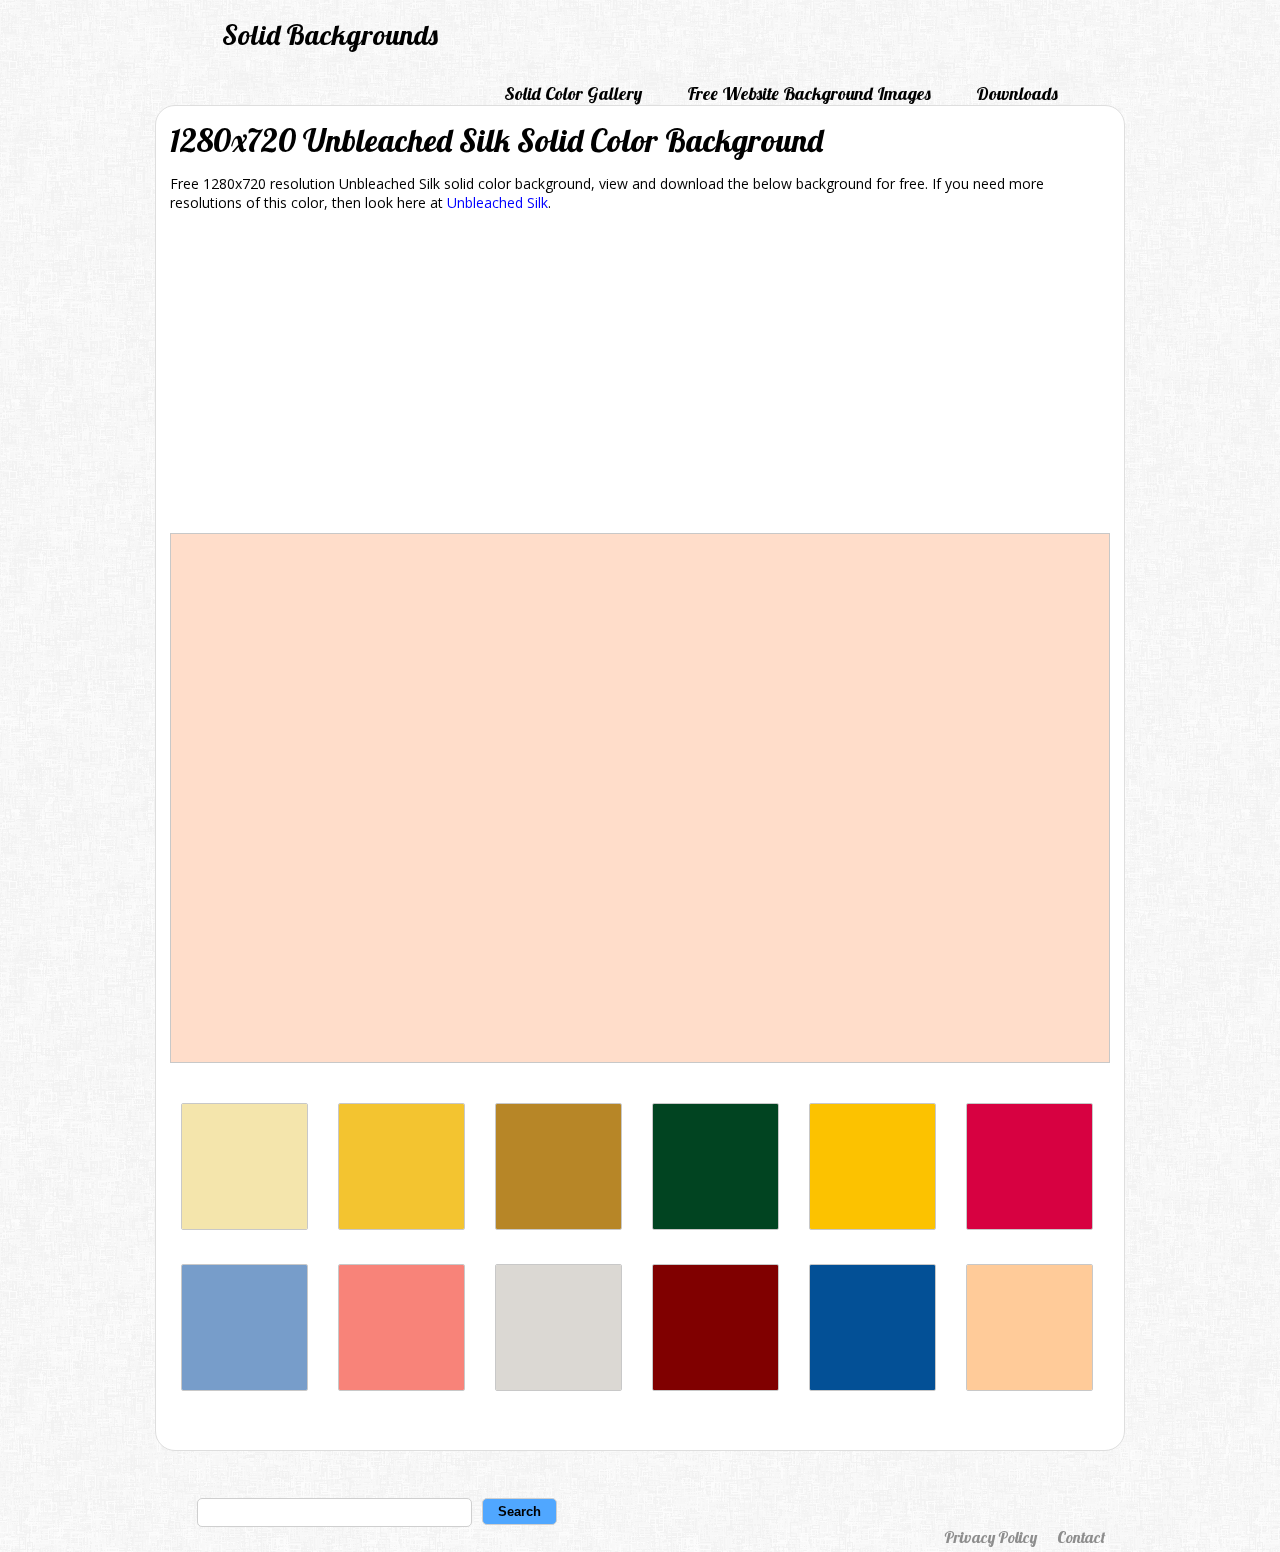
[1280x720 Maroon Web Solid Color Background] (715, 1385)
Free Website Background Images (809, 93)
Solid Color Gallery (573, 93)
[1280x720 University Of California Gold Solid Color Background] (558, 1224)
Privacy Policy (990, 1537)
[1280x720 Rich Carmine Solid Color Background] (1029, 1224)
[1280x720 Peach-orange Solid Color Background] (1029, 1385)
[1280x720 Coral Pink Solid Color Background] (401, 1385)
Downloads (1017, 93)
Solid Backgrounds (330, 34)
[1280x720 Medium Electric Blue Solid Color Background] (872, 1385)
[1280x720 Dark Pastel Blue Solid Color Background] (244, 1385)
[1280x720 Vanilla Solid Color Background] (244, 1224)
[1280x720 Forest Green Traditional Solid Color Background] (715, 1224)
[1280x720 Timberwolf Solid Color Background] (558, 1385)
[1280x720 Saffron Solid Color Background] (401, 1224)
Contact (1081, 1537)
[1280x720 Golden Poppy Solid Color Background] (872, 1224)
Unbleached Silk (497, 202)
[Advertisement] (640, 376)
